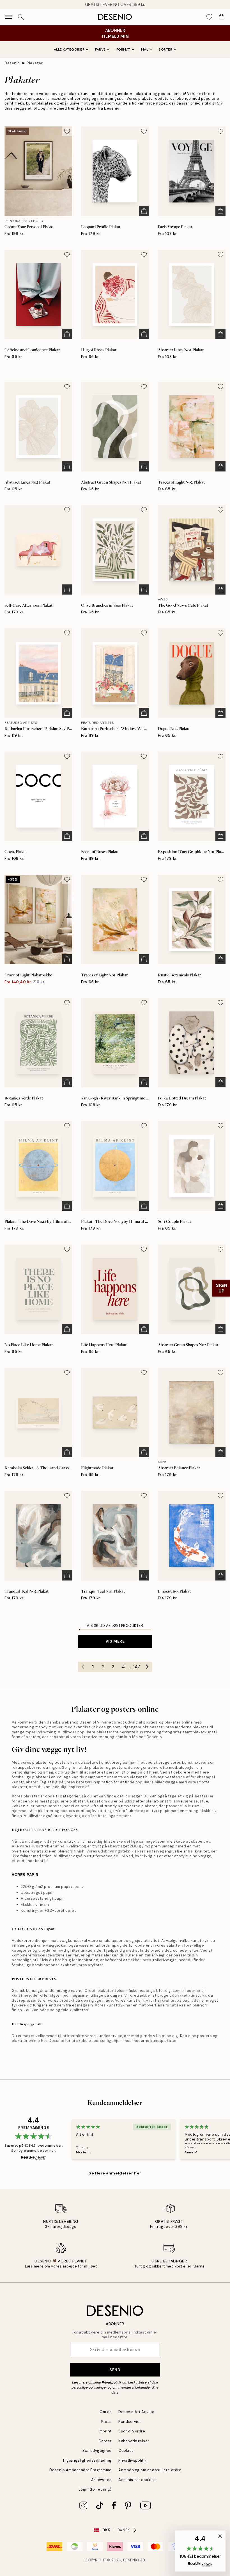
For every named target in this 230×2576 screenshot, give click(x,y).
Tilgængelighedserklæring (87, 2460)
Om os (106, 2412)
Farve (100, 49)
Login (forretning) (95, 2489)
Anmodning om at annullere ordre (150, 2470)
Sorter (165, 49)
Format (123, 49)
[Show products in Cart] (222, 17)
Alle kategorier (69, 49)
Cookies (126, 2451)
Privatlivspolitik (133, 2460)
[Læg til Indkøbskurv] (144, 211)
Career (105, 2441)
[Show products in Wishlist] (209, 17)
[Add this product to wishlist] (67, 131)
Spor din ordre (132, 2431)
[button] (200, 2551)
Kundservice (130, 2422)
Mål (145, 49)
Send (115, 2370)
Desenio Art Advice (136, 2412)
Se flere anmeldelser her (115, 2173)
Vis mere (115, 1641)
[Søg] (21, 17)
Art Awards (101, 2480)
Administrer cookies (137, 2480)
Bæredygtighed (97, 2451)
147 (137, 1667)
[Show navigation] (8, 17)
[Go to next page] (147, 1667)
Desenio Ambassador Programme (81, 2470)
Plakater (35, 63)
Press (106, 2422)
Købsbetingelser (134, 2441)
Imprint (105, 2431)
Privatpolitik (112, 2382)
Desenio (12, 63)
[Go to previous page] (83, 1667)
